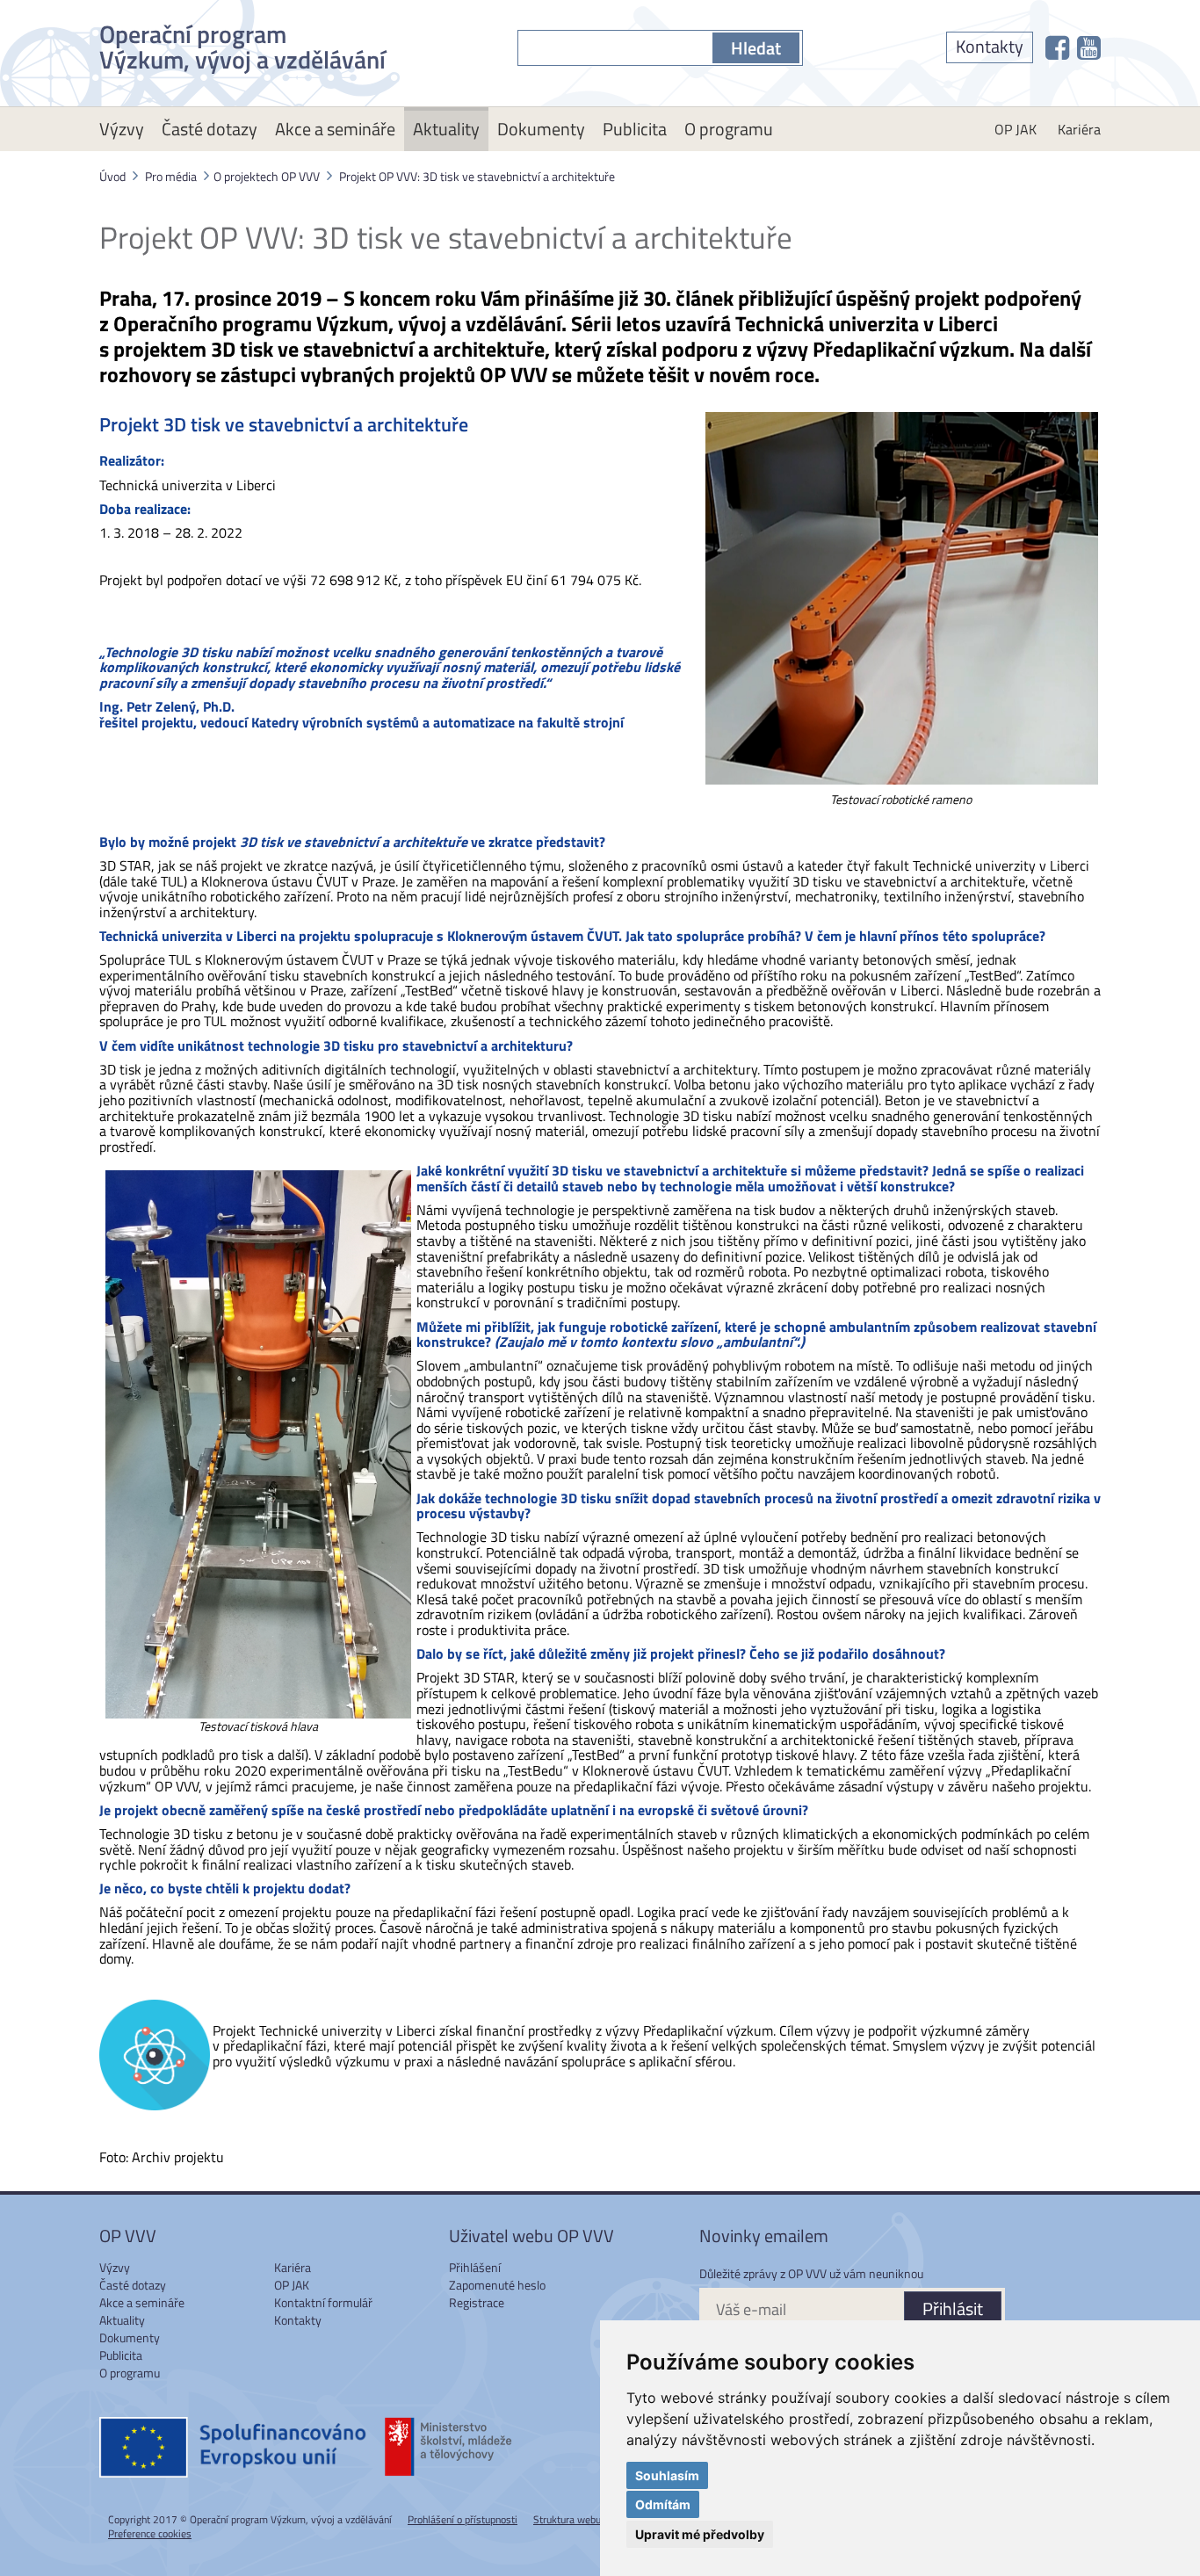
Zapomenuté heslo (497, 2285)
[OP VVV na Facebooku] (1057, 47)
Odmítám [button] (663, 2504)
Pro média (171, 176)
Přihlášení (475, 2267)
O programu (729, 129)
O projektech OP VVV (267, 176)
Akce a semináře (335, 129)
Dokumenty (541, 129)
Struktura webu (567, 2519)
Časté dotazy (210, 129)
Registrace (477, 2302)
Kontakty (990, 46)
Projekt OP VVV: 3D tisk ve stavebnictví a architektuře (477, 176)
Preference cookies (150, 2533)
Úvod (112, 176)
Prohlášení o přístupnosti (463, 2519)
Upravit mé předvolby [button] (700, 2534)
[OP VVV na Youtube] (1089, 47)
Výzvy (122, 129)
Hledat (756, 48)
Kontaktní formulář (323, 2302)
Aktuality (446, 129)
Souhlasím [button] (667, 2475)
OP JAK (1016, 129)
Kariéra (1079, 129)
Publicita (635, 129)
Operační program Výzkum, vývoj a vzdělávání (242, 43)
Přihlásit (953, 2308)
